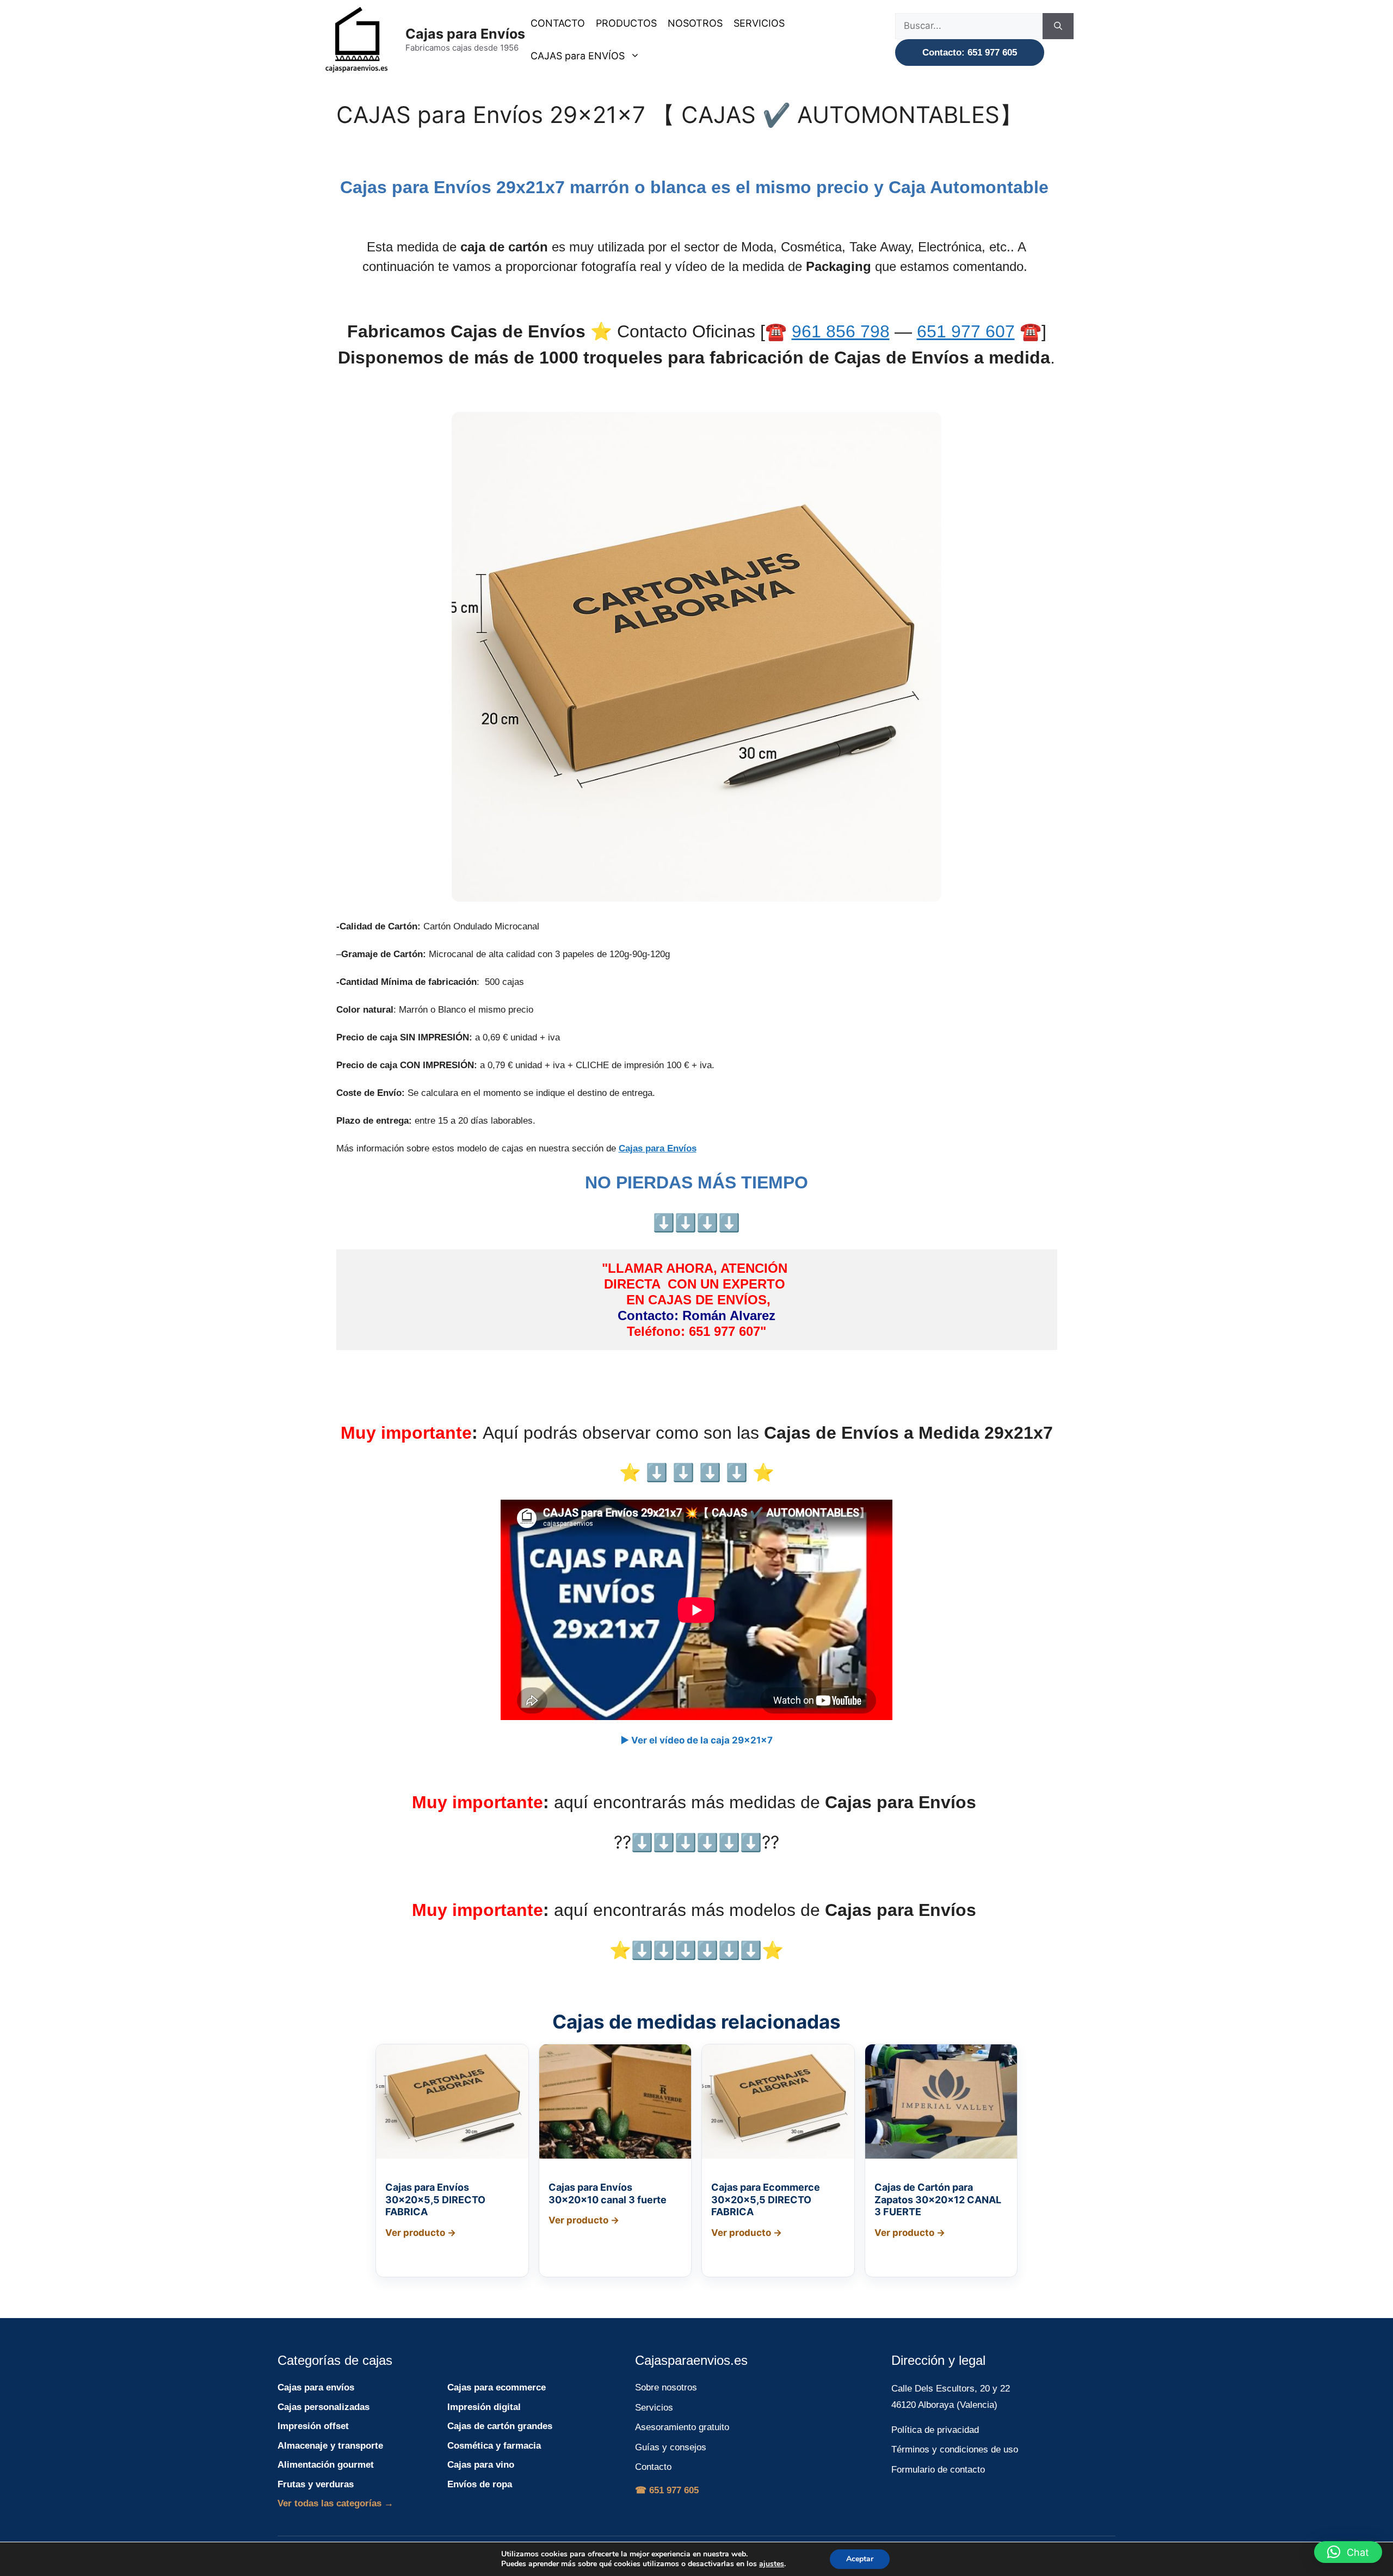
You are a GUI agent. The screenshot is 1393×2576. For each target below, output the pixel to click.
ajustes (772, 2564)
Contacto (653, 2467)
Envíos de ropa (480, 2484)
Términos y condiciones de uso (955, 2449)
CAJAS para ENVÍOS (578, 56)
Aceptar (860, 2559)
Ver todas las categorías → (335, 2503)
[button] (1348, 2552)
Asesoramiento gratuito (682, 2427)
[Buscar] (1058, 26)
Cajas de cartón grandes (500, 2426)
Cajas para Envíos (465, 34)
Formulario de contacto (938, 2470)
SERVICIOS (759, 23)
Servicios (654, 2408)
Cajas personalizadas (323, 2407)
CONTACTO (558, 23)
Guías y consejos (671, 2447)
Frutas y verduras (316, 2484)
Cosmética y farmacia (494, 2446)
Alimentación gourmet (326, 2465)
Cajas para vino (481, 2465)
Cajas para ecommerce (497, 2387)
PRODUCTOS (626, 23)
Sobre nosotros (666, 2387)
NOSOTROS (695, 23)
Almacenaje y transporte (330, 2446)
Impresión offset (313, 2426)
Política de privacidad (935, 2430)
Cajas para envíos (316, 2387)
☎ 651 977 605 (667, 2490)
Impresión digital (484, 2407)
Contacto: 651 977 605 (970, 53)
